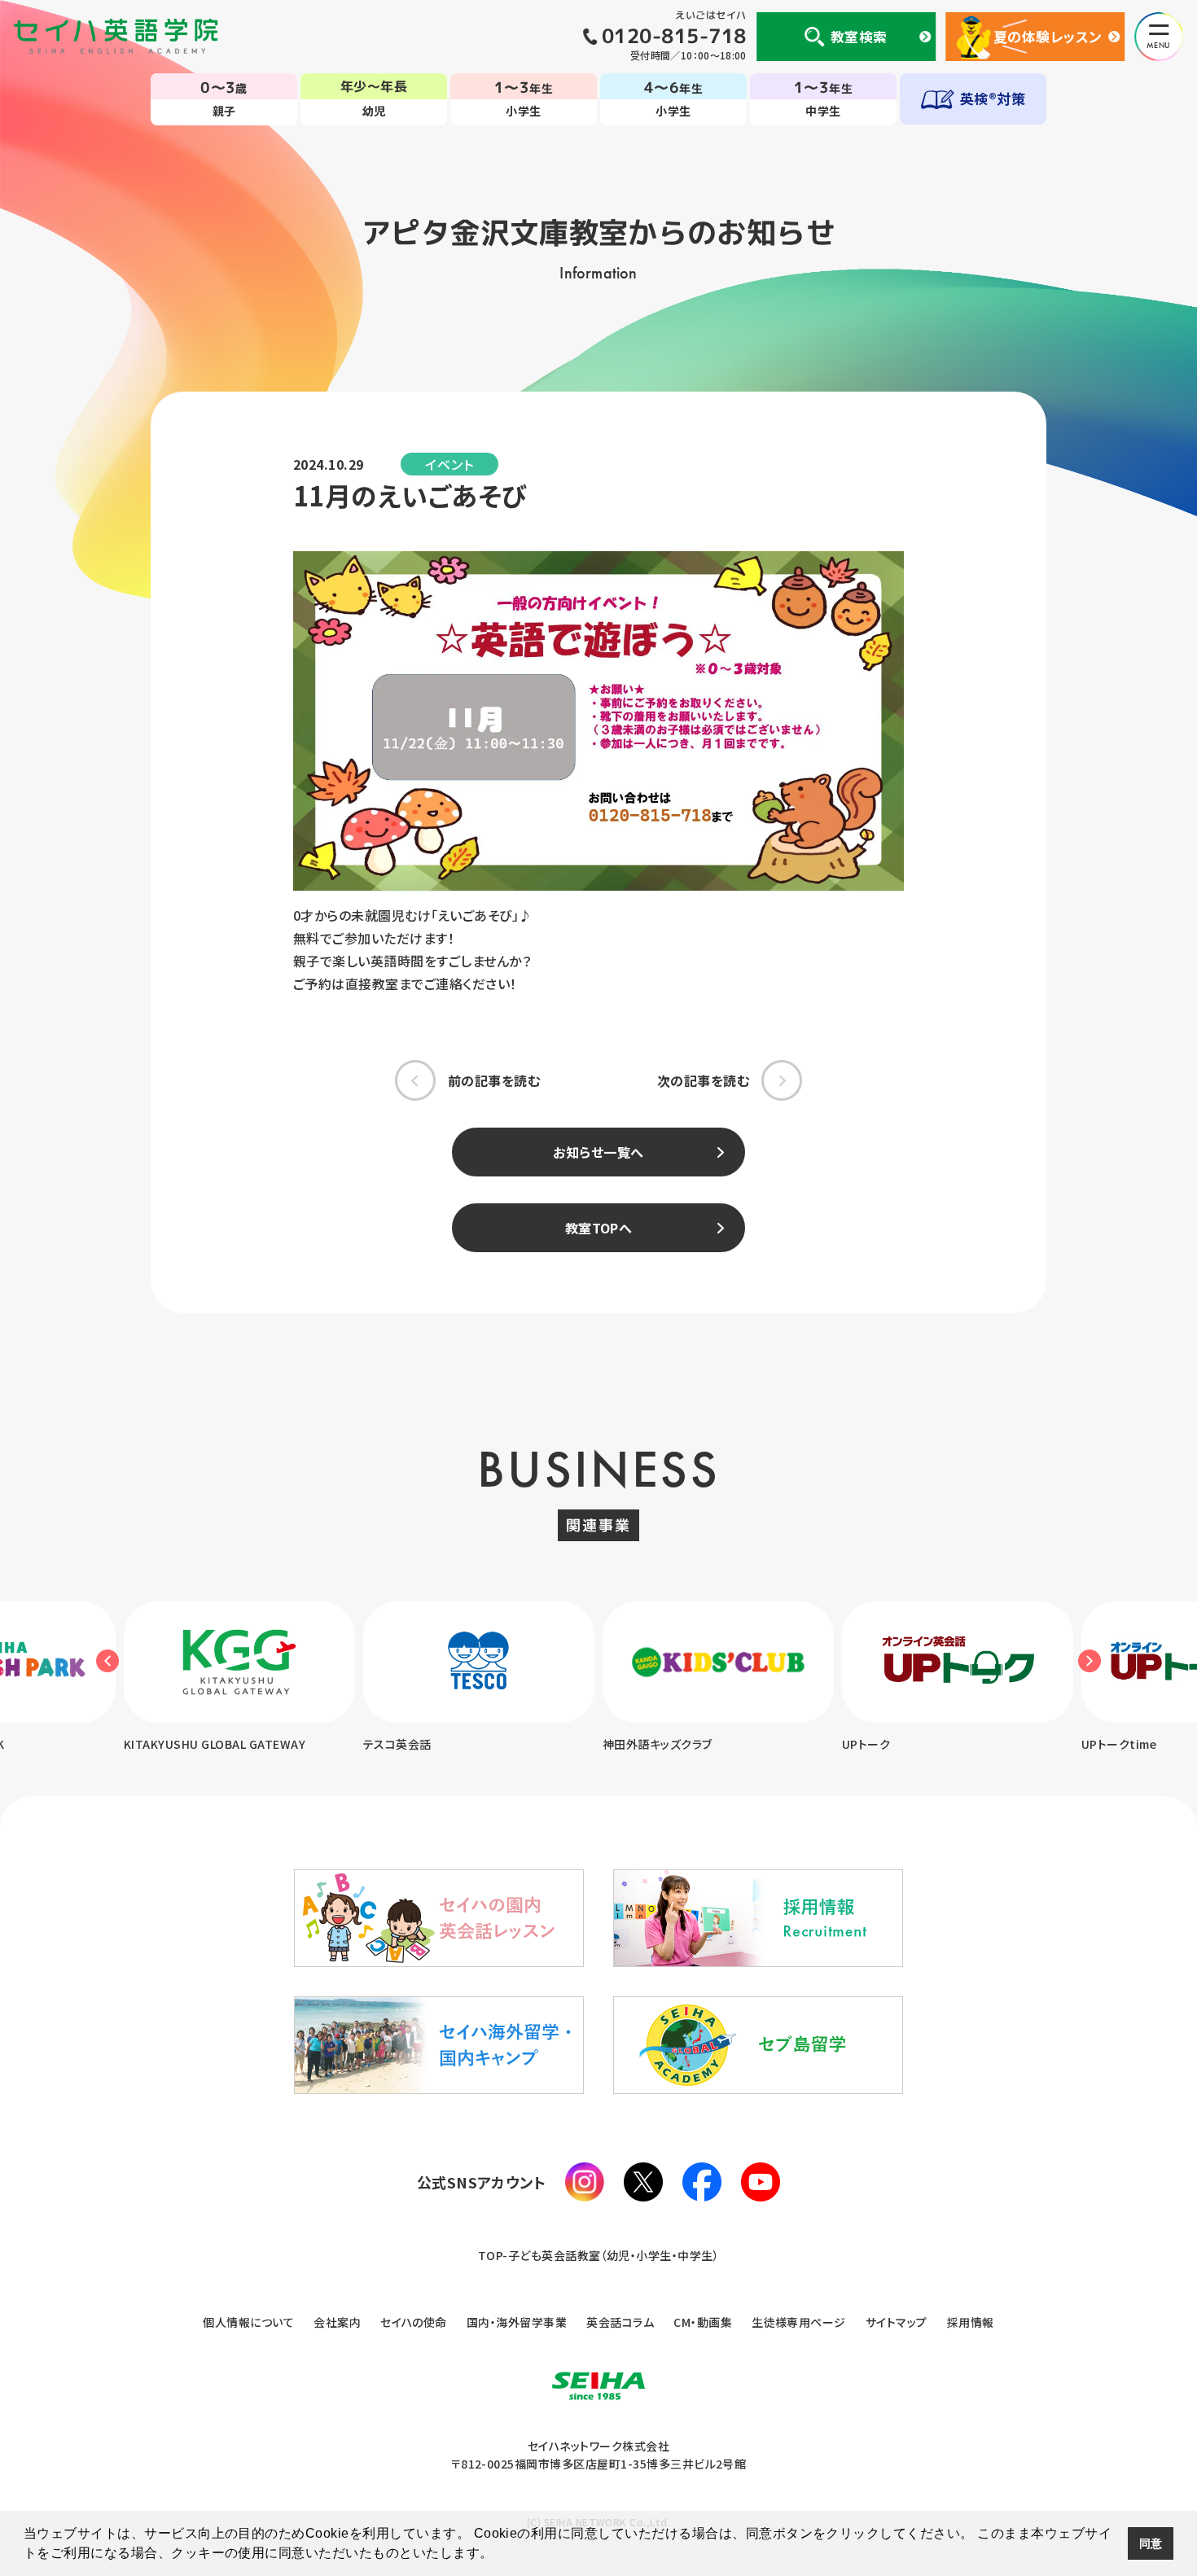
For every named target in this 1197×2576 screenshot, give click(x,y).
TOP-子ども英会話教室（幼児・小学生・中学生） (599, 2255)
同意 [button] (1151, 2543)
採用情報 (971, 2322)
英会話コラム (620, 2322)
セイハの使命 (414, 2322)
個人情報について (248, 2322)
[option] (239, 1678)
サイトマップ (897, 2322)
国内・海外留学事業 (517, 2322)
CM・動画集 (703, 2322)
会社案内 (337, 2322)
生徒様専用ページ (799, 2322)
